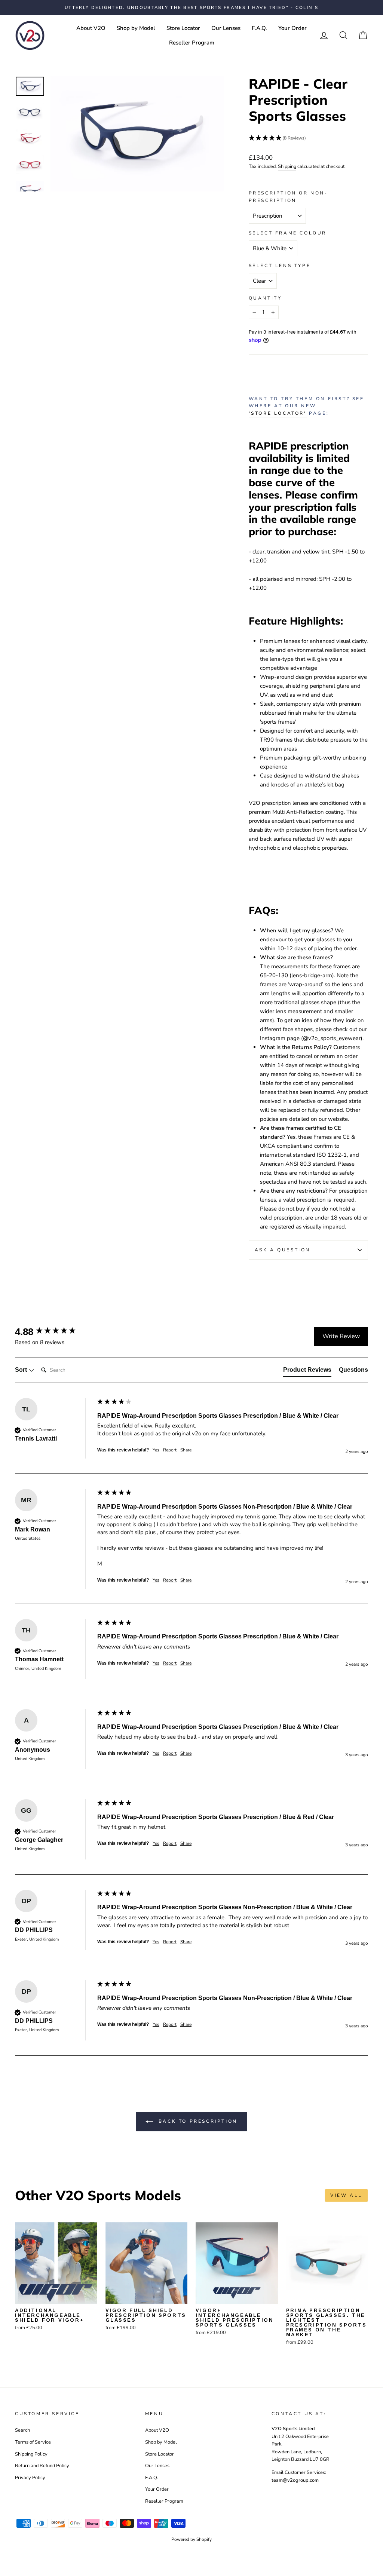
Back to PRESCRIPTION (197, 2121)
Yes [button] (156, 1450)
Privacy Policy (30, 2478)
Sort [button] (22, 1370)
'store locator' (278, 413)
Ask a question (283, 1250)
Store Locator (183, 28)
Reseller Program (192, 43)
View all (346, 2195)
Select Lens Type (280, 266)
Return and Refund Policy (42, 2466)
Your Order (292, 28)
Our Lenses (226, 28)
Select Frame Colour (288, 233)
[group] (54, 1332)
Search (22, 2430)
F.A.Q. (259, 28)
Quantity (265, 298)
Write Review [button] (341, 1336)
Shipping (287, 166)
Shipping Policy (31, 2454)
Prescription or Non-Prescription (288, 197)
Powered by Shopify (191, 2539)
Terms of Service (33, 2442)
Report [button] (170, 1450)
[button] (308, 138)
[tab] (307, 1371)
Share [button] (186, 1450)
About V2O (91, 28)
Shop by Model (136, 28)
